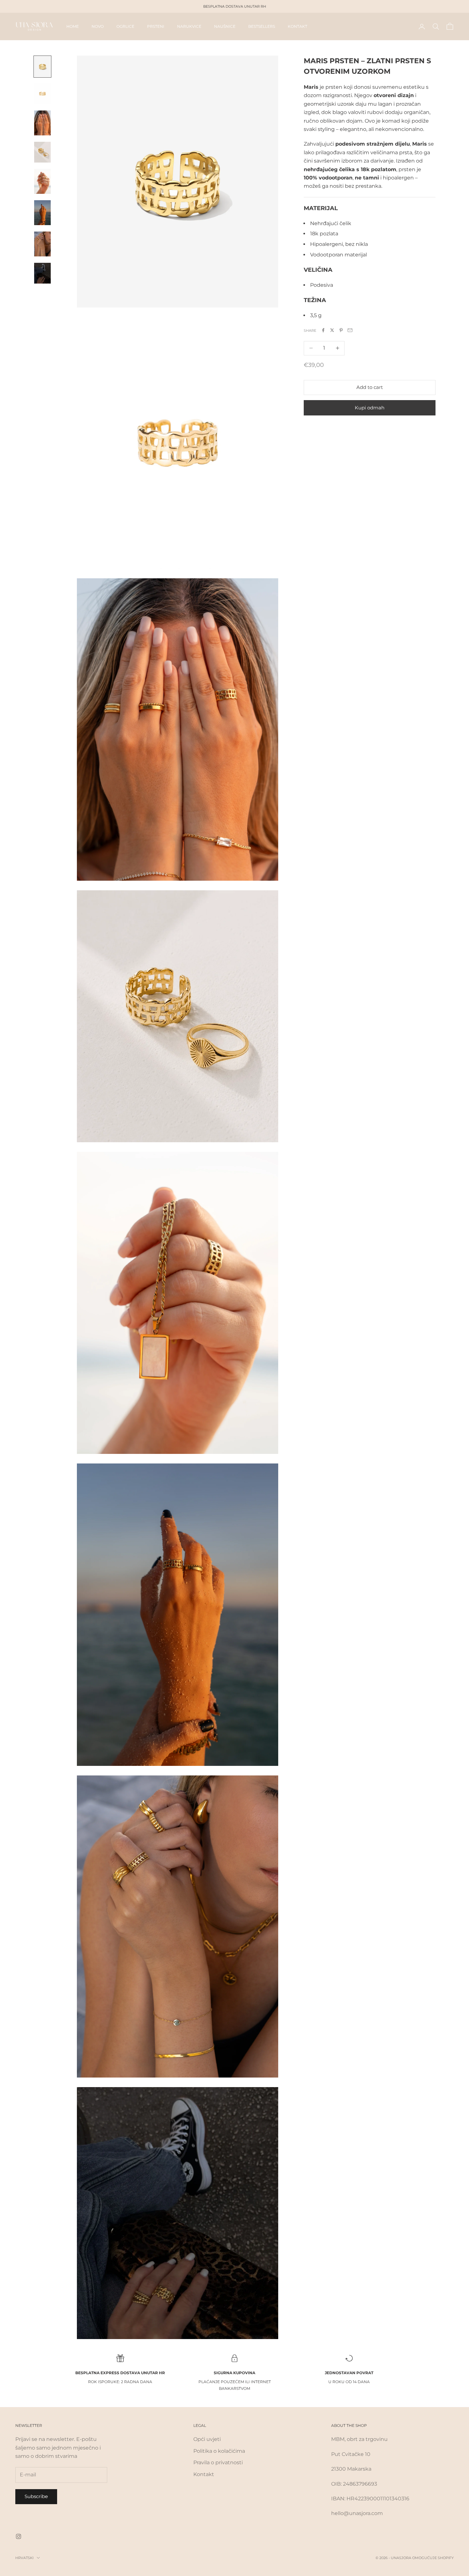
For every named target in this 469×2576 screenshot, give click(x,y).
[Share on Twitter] (332, 330)
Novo (98, 26)
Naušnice (225, 26)
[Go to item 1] (42, 67)
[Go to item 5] (42, 181)
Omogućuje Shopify (433, 2558)
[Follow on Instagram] (19, 2536)
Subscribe (36, 2496)
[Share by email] (350, 330)
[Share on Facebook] (323, 330)
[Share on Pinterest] (341, 330)
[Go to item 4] (42, 152)
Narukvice (189, 26)
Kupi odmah (370, 407)
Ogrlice (125, 26)
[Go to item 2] (42, 94)
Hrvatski (24, 2558)
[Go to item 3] (42, 123)
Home (73, 26)
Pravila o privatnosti (218, 2462)
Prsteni (156, 26)
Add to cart (370, 387)
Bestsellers (262, 26)
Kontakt (298, 26)
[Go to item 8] (42, 273)
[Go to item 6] (42, 213)
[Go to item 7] (42, 244)
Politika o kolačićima (219, 2451)
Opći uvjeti (207, 2439)
